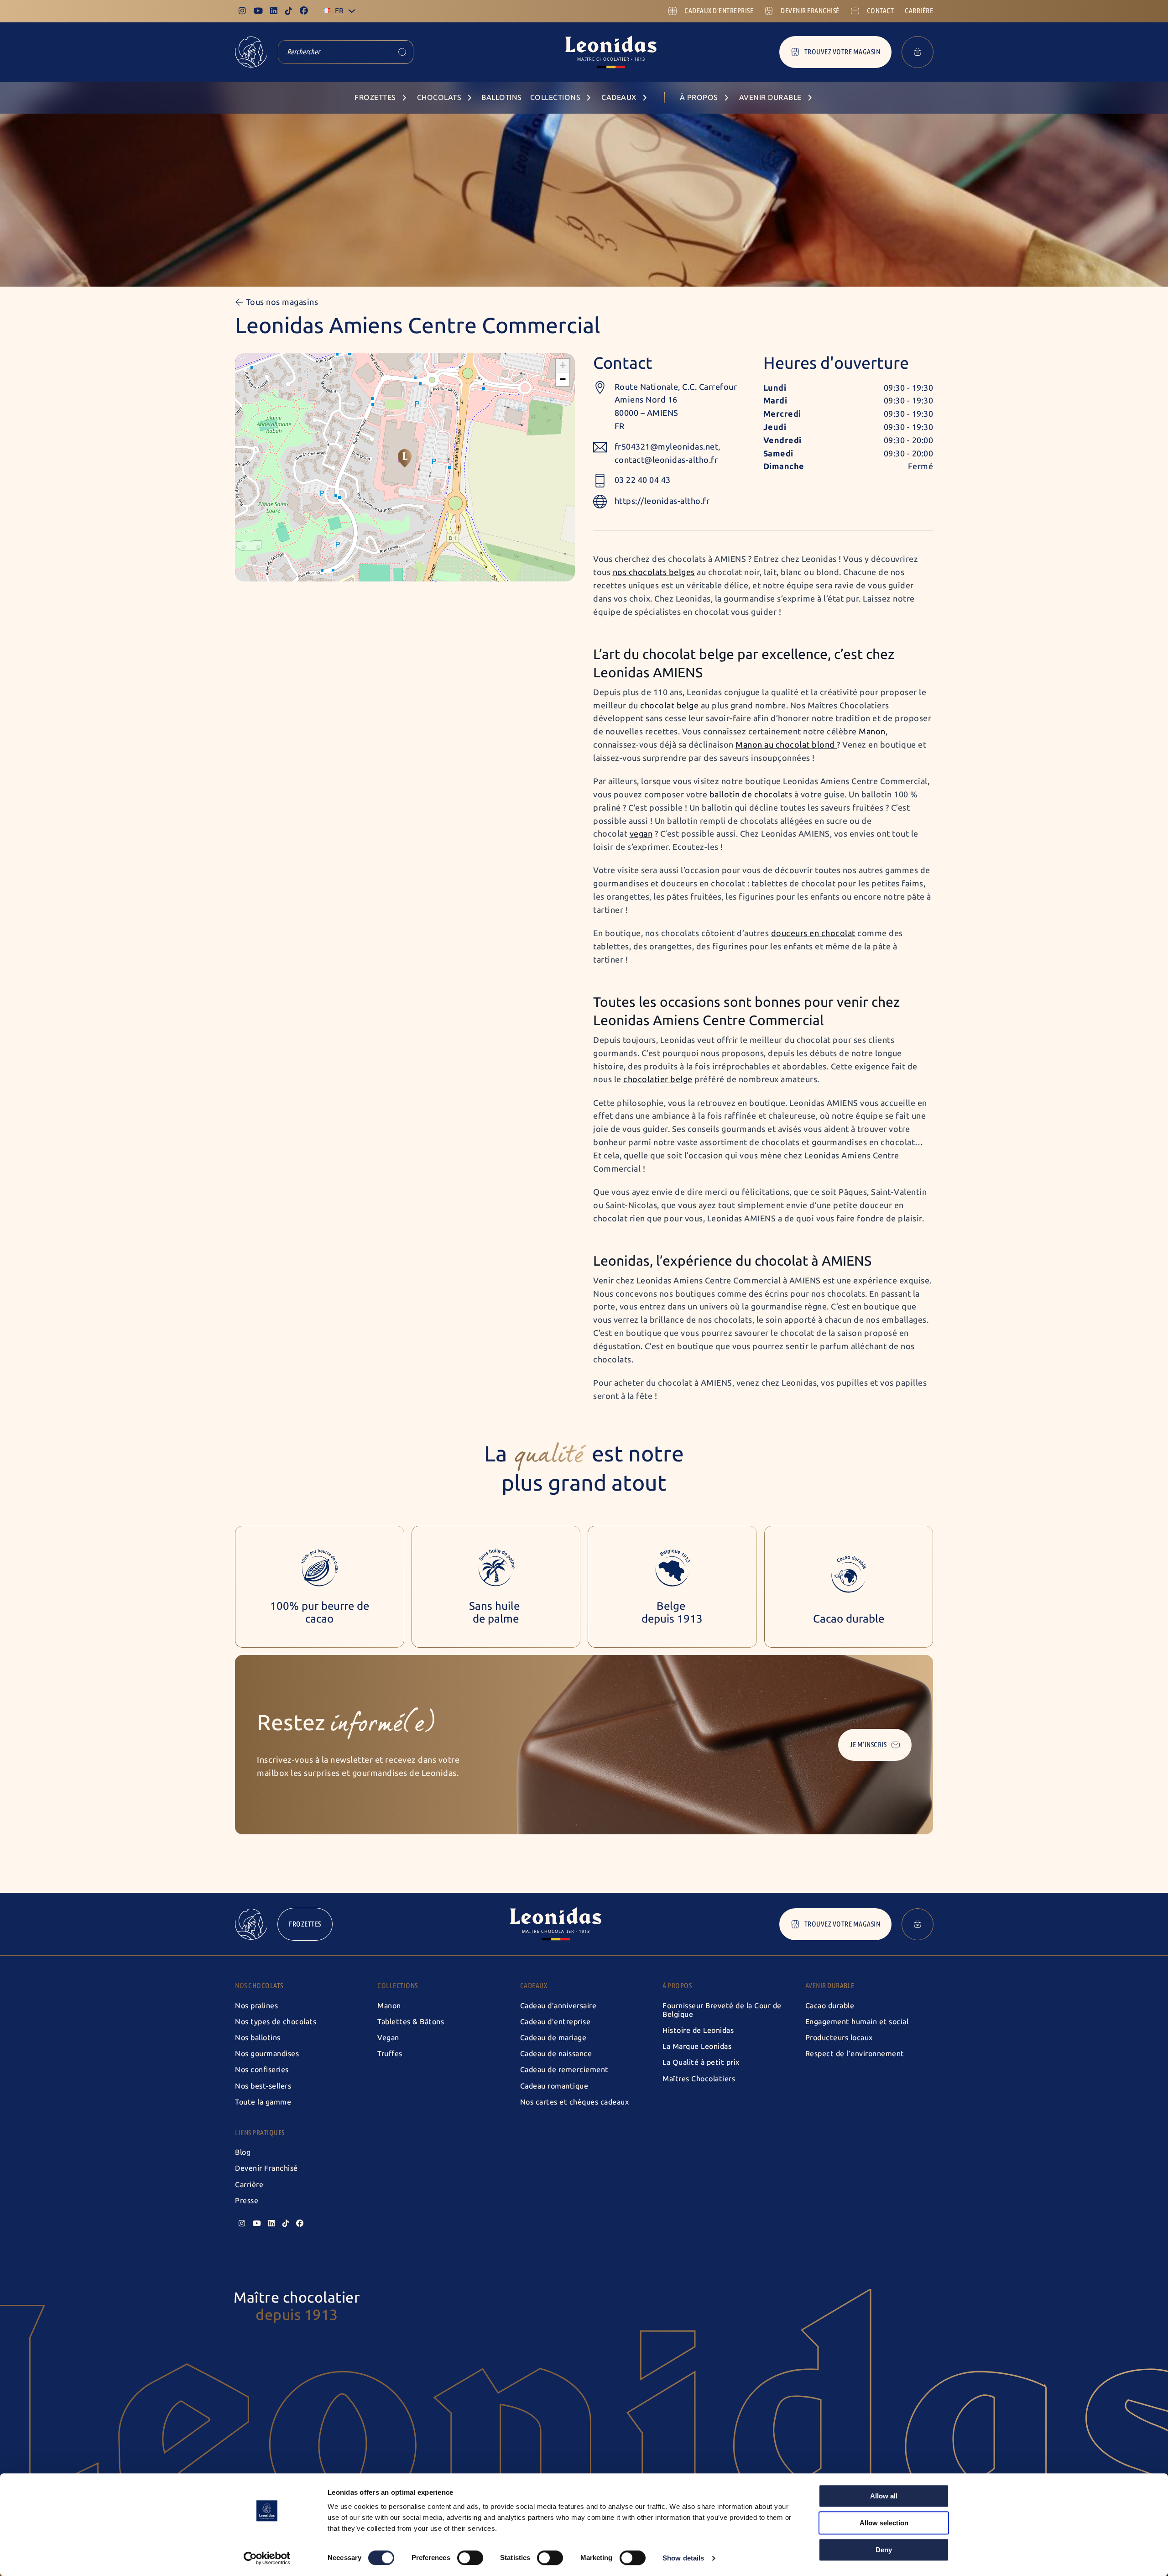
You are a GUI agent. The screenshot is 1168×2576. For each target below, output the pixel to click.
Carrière (249, 2185)
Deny (884, 2550)
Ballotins (502, 97)
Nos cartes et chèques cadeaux (575, 2102)
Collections (398, 1986)
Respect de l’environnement (855, 2054)
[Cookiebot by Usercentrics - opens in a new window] (267, 2558)
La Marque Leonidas (697, 2046)
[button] (405, 458)
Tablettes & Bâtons (411, 2022)
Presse (247, 2201)
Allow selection (884, 2523)
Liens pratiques (260, 2133)
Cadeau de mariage (553, 2038)
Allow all (884, 2496)
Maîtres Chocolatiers (699, 2079)
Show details (683, 2558)
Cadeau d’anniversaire (558, 2006)
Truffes (390, 2054)
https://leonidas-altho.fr (662, 501)
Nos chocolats (259, 1986)
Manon (389, 2006)
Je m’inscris (868, 1745)
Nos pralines (256, 2006)
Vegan (388, 2038)
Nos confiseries (262, 2070)
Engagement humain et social (857, 2022)
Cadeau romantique (554, 2086)
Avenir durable (830, 1986)
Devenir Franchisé (266, 2168)
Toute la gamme (263, 2102)
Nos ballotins (258, 2038)
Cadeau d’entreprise (555, 2022)
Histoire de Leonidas (698, 2030)
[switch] (470, 2558)
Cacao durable (830, 2006)
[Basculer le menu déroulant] (352, 11)
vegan (641, 834)
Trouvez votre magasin (842, 52)
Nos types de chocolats (276, 2022)
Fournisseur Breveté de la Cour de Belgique (722, 2010)
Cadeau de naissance (556, 2054)
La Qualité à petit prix (701, 2062)
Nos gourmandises (267, 2054)
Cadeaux (534, 1986)
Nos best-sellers (263, 2086)
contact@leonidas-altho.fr (666, 460)
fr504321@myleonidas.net (667, 447)
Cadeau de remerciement (564, 2070)
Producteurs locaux (839, 2038)
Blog (243, 2152)
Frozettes (305, 1924)
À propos (677, 1986)
